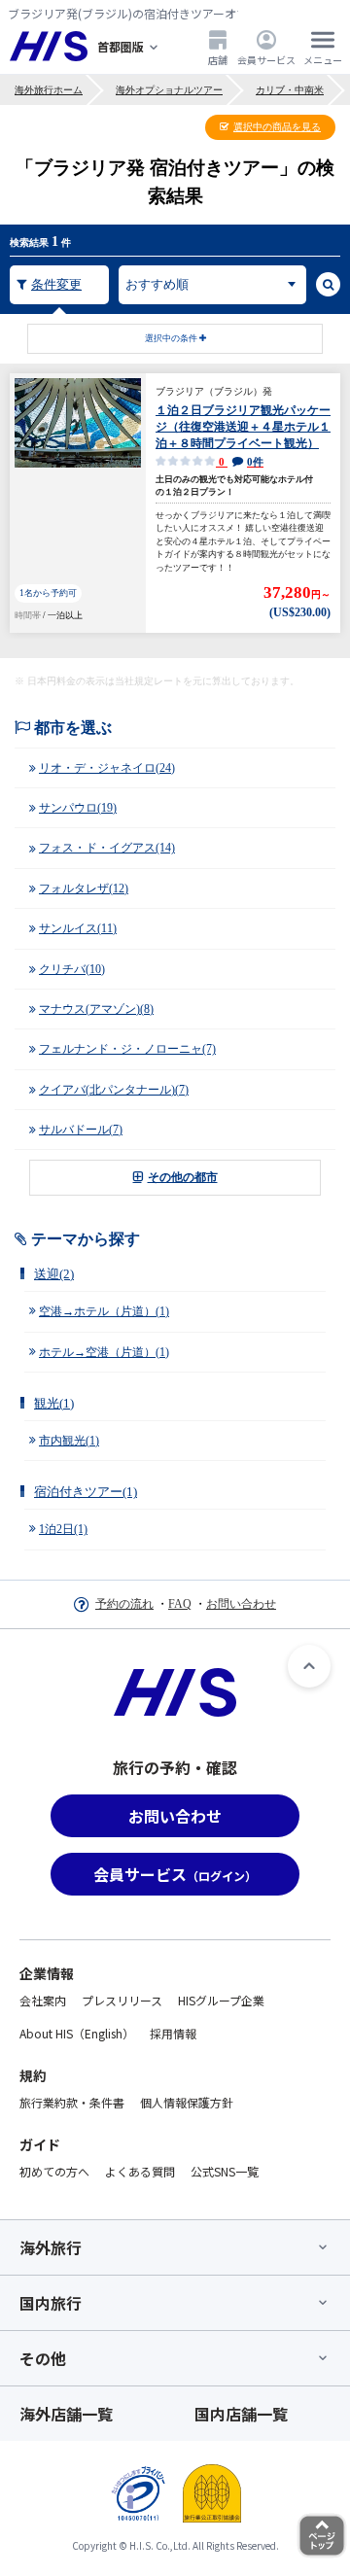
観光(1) (54, 1403)
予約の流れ (124, 1604)
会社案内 (43, 2000)
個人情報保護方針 (187, 2102)
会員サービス (266, 59)
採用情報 (173, 2033)
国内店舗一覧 (241, 2414)
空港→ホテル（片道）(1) (104, 1311)
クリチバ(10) (72, 969)
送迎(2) (54, 1274)
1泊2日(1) (63, 1529)
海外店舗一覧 (66, 2414)
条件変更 (56, 284)
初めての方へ (54, 2171)
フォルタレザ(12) (84, 888)
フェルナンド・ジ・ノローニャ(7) (127, 1049)
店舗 (218, 59)
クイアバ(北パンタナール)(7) (114, 1090)
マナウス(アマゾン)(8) (96, 1009)
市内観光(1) (69, 1441)
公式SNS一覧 (225, 2171)
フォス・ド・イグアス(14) (107, 848)
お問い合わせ (241, 1604)
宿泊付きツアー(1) (86, 1492)
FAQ (180, 1604)
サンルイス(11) (78, 928)
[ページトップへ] (309, 1666)
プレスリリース (122, 2000)
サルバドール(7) (81, 1130)
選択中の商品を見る (277, 127)
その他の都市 (183, 1177)
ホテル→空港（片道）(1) (104, 1352)
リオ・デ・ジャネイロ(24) (107, 768)
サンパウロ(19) (78, 808)
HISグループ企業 (221, 2000)
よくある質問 (140, 2171)
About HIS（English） (77, 2033)
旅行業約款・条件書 (72, 2102)
